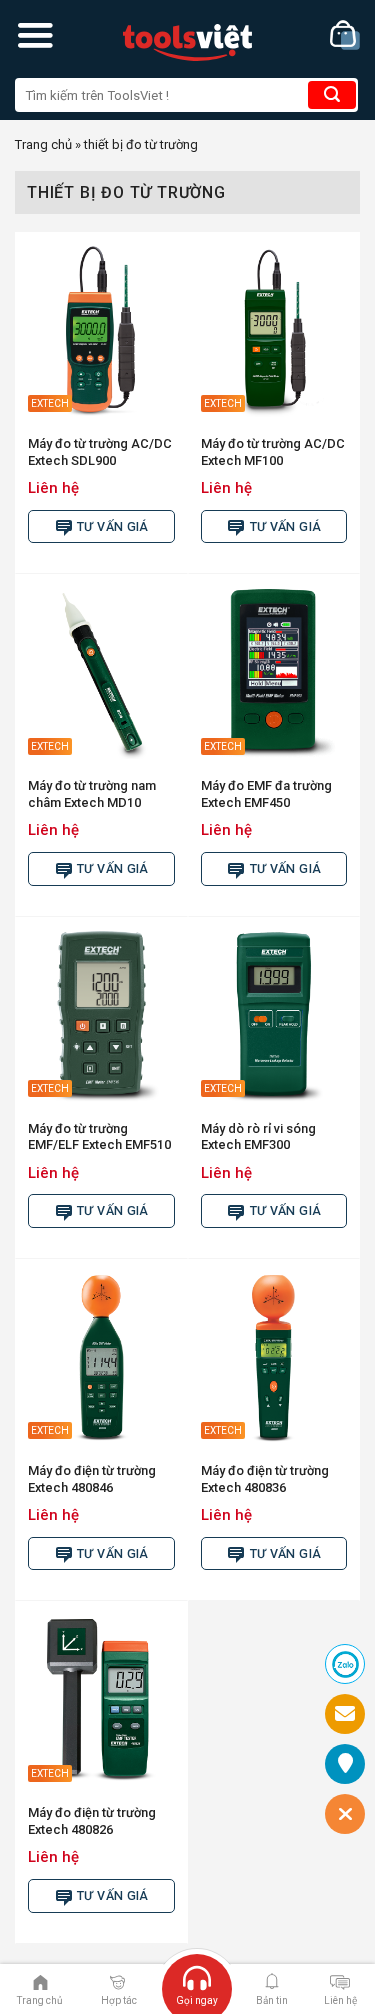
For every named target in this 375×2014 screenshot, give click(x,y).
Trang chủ (43, 144)
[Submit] (332, 95)
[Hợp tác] (117, 1981)
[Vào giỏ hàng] (345, 35)
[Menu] (35, 35)
